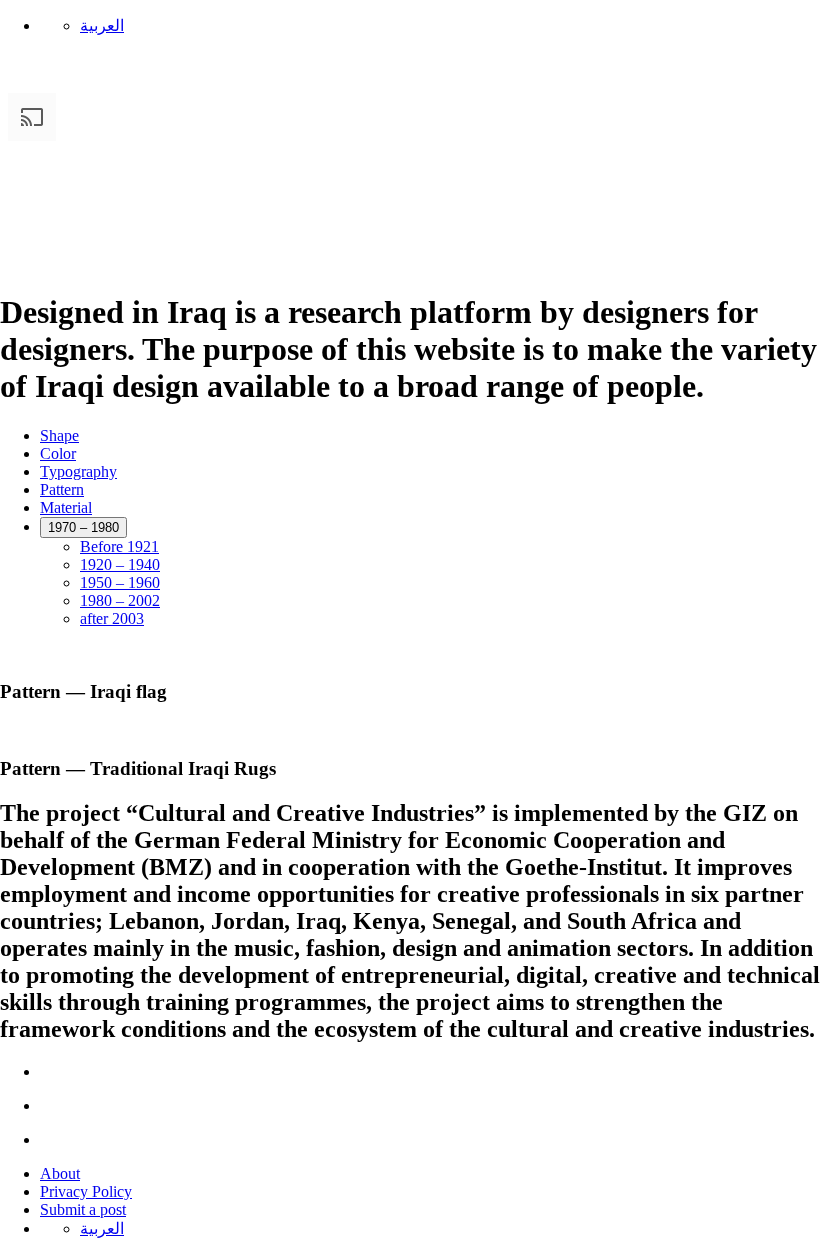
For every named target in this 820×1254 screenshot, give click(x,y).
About (60, 1173)
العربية (102, 25)
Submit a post (83, 1209)
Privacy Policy (86, 1191)
